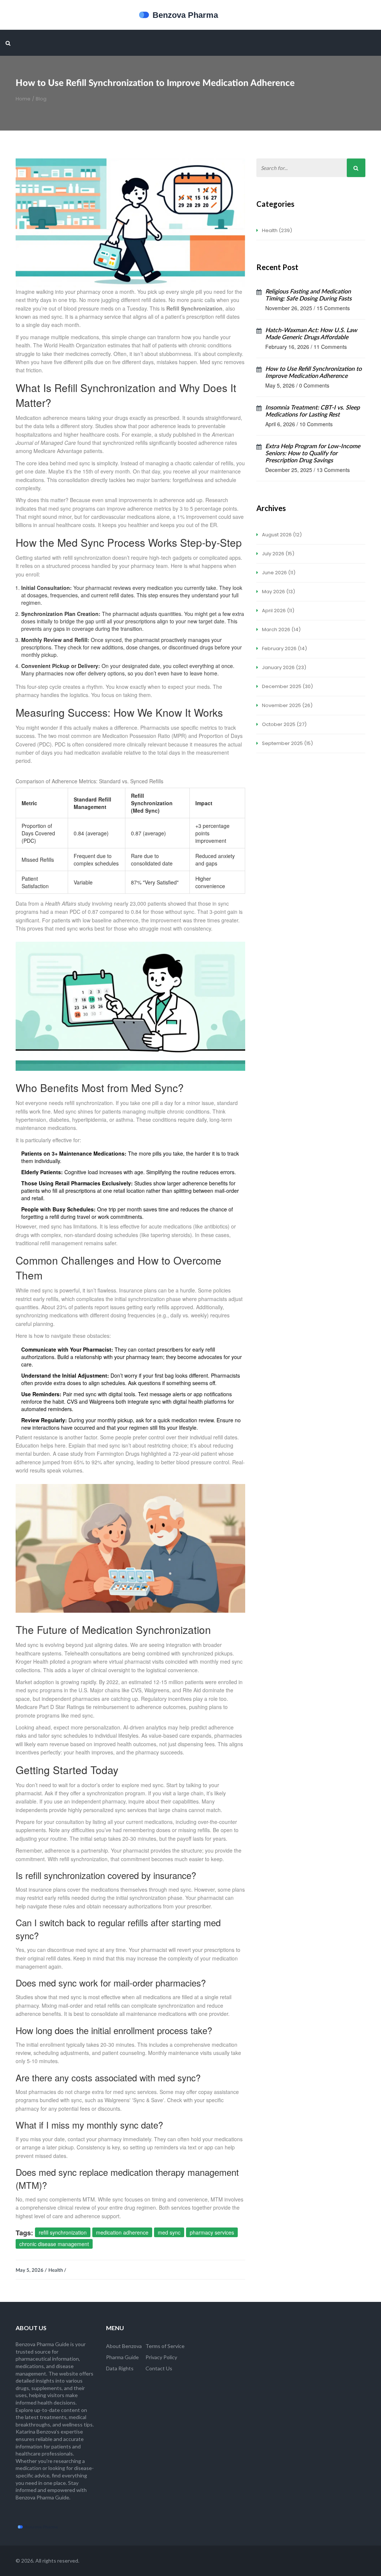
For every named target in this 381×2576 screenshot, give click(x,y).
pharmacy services (212, 2232)
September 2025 (287, 743)
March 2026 (281, 629)
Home (23, 99)
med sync (169, 2232)
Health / (57, 2270)
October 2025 (284, 724)
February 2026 (284, 648)
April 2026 (278, 611)
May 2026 (278, 592)
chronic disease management (54, 2244)
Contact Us (159, 2368)
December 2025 (287, 686)
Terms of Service (165, 2346)
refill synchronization (63, 2232)
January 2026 (284, 667)
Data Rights (120, 2368)
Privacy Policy (161, 2357)
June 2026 (278, 573)
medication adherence (122, 2232)
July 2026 (278, 554)
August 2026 (281, 535)
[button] (8, 43)
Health (276, 230)
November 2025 (287, 705)
